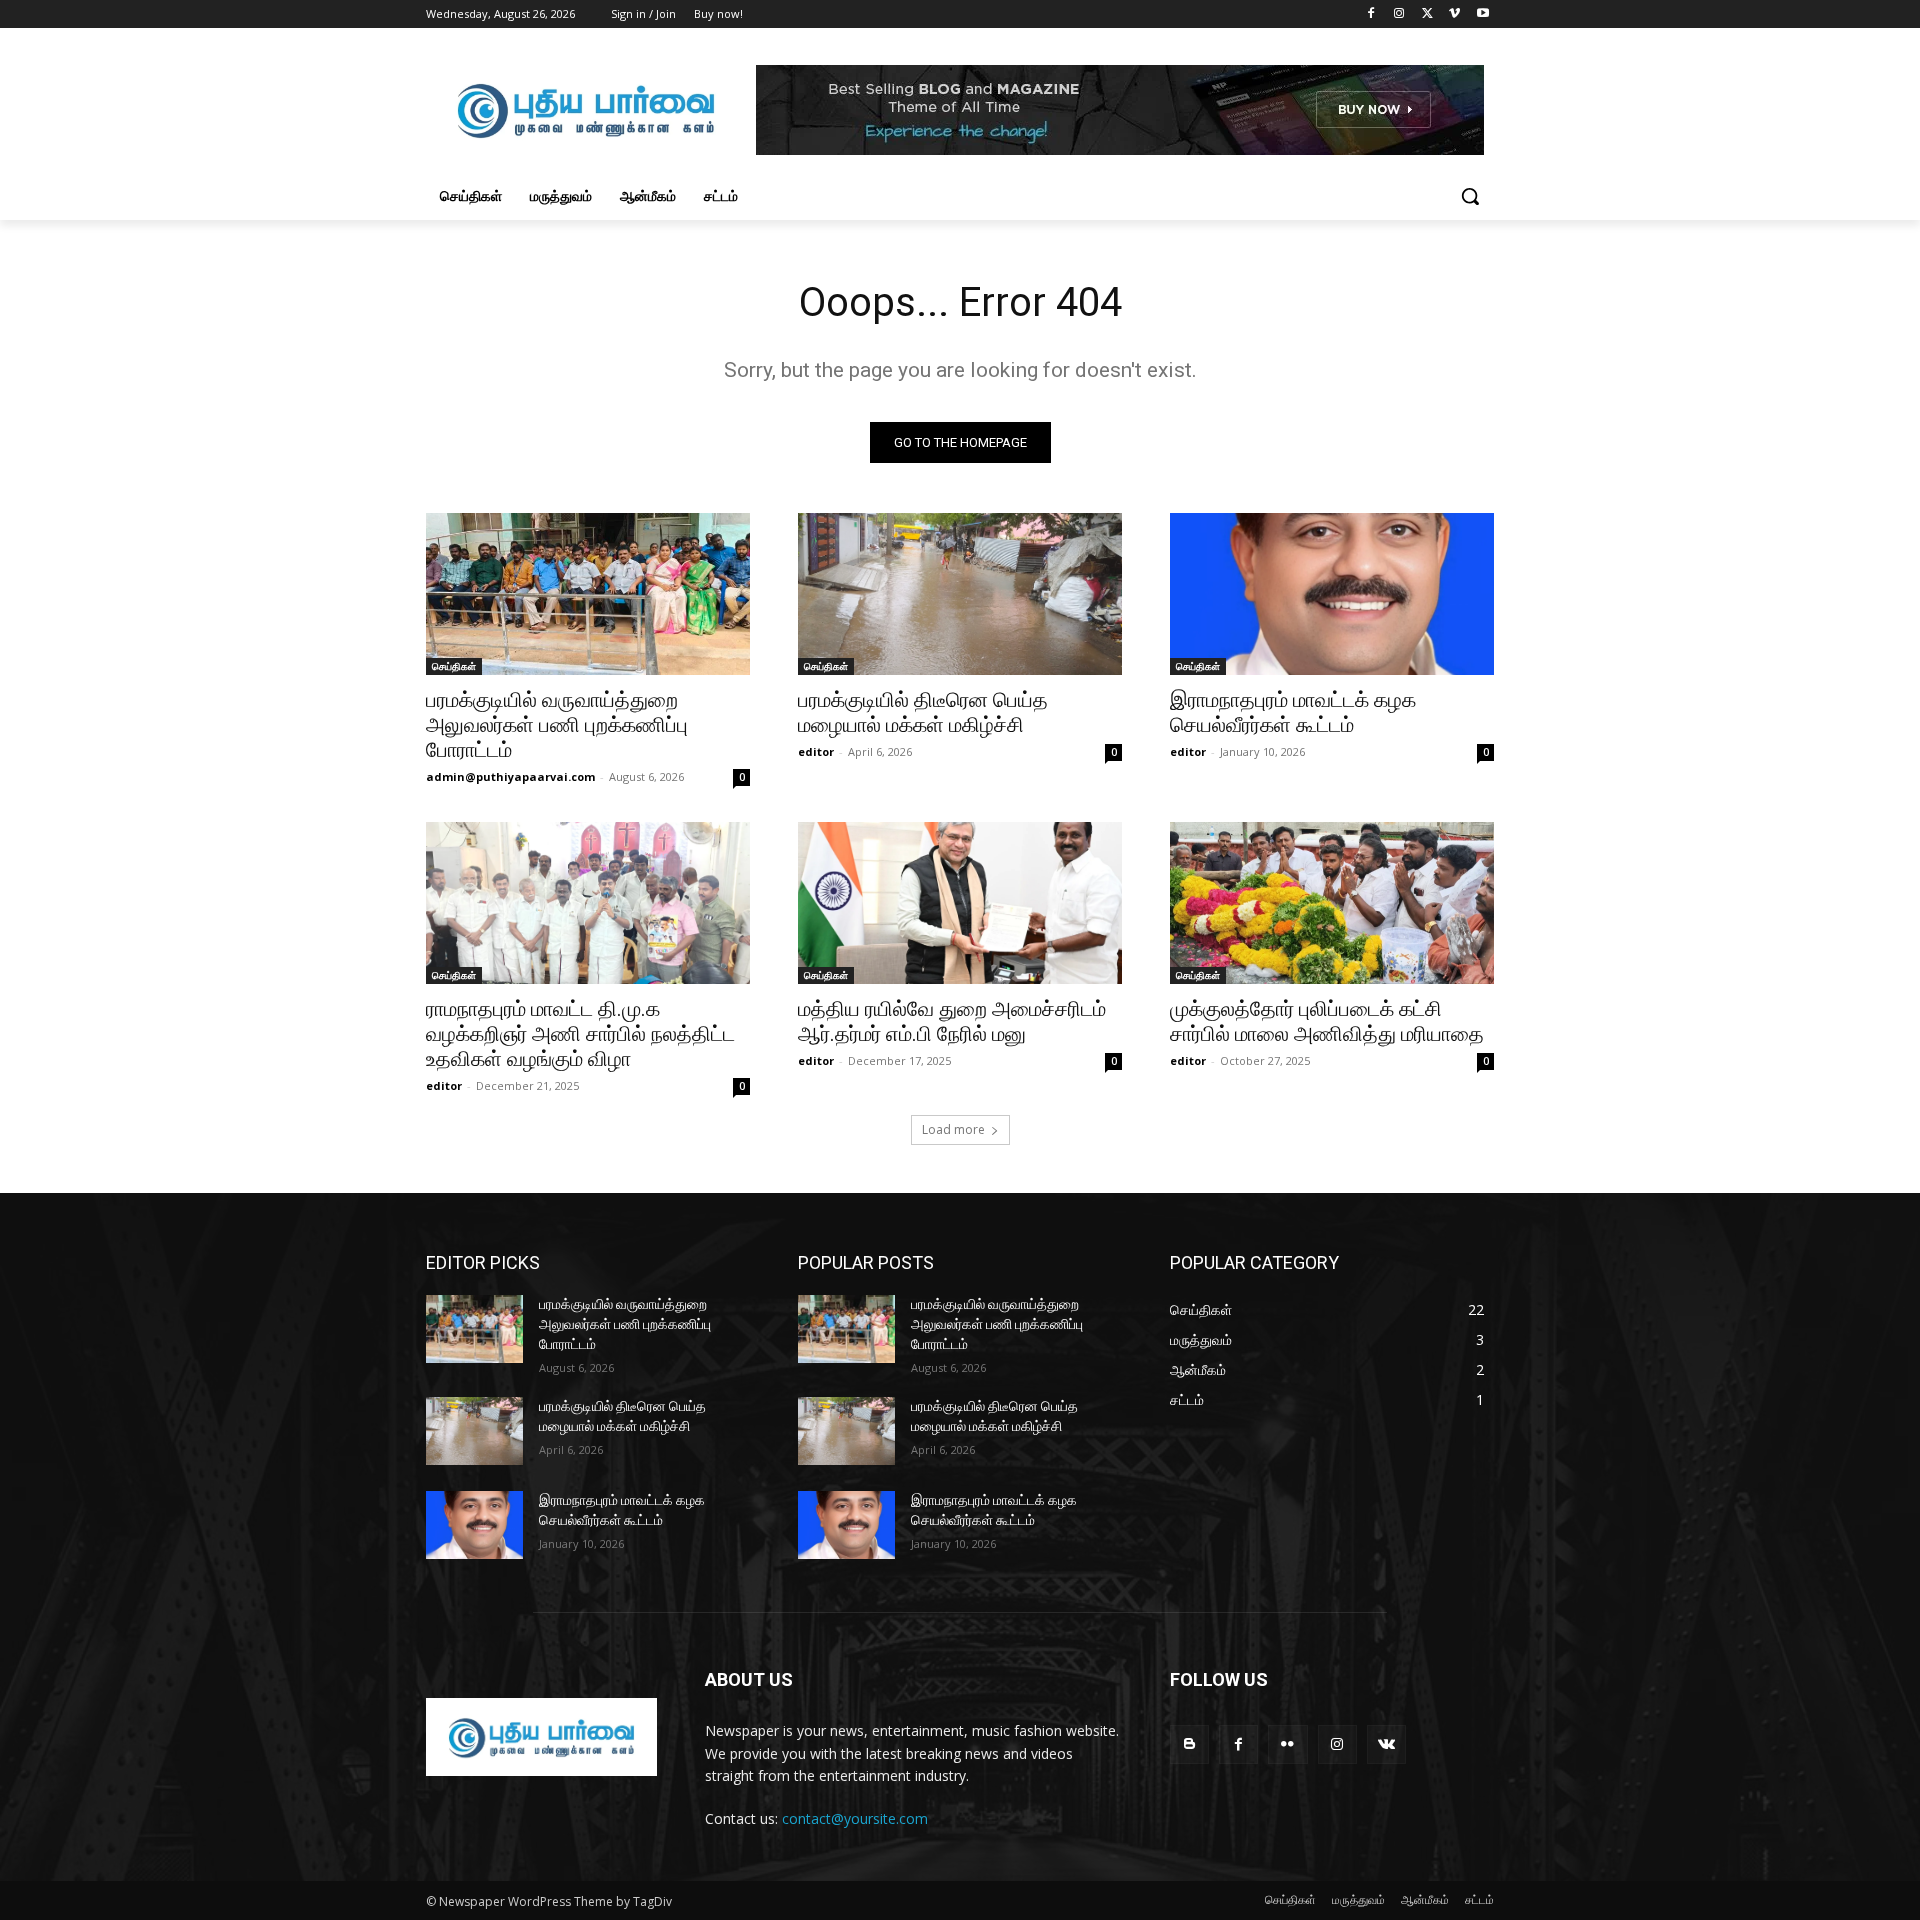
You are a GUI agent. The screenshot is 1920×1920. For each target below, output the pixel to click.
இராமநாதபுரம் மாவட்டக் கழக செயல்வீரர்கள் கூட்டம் (1293, 712)
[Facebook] (1371, 14)
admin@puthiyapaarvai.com (510, 776)
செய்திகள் (454, 666)
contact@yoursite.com (855, 1818)
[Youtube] (1482, 14)
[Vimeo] (1454, 14)
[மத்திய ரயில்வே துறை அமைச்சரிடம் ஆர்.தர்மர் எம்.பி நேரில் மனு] (960, 903)
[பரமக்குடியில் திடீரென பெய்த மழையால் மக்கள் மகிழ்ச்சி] (960, 594)
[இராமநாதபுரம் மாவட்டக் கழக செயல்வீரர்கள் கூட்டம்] (1332, 594)
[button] (1470, 196)
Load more (953, 1129)
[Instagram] (1399, 14)
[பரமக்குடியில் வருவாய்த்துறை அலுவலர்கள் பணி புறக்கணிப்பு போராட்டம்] (588, 594)
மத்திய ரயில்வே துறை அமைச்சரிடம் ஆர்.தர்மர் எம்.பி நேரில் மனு (952, 1021)
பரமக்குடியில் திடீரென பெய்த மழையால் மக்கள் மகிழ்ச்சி (923, 712)
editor (816, 751)
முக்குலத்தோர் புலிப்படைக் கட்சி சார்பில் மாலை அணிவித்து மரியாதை (1327, 1021)
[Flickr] (1287, 1744)
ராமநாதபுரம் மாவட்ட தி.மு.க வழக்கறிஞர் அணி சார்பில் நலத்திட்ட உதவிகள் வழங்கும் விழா (580, 1034)
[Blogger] (1189, 1744)
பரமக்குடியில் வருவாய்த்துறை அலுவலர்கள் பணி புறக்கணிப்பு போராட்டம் (557, 725)
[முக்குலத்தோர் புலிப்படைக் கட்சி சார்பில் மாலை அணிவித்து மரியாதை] (1332, 903)
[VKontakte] (1386, 1744)
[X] (1427, 14)
